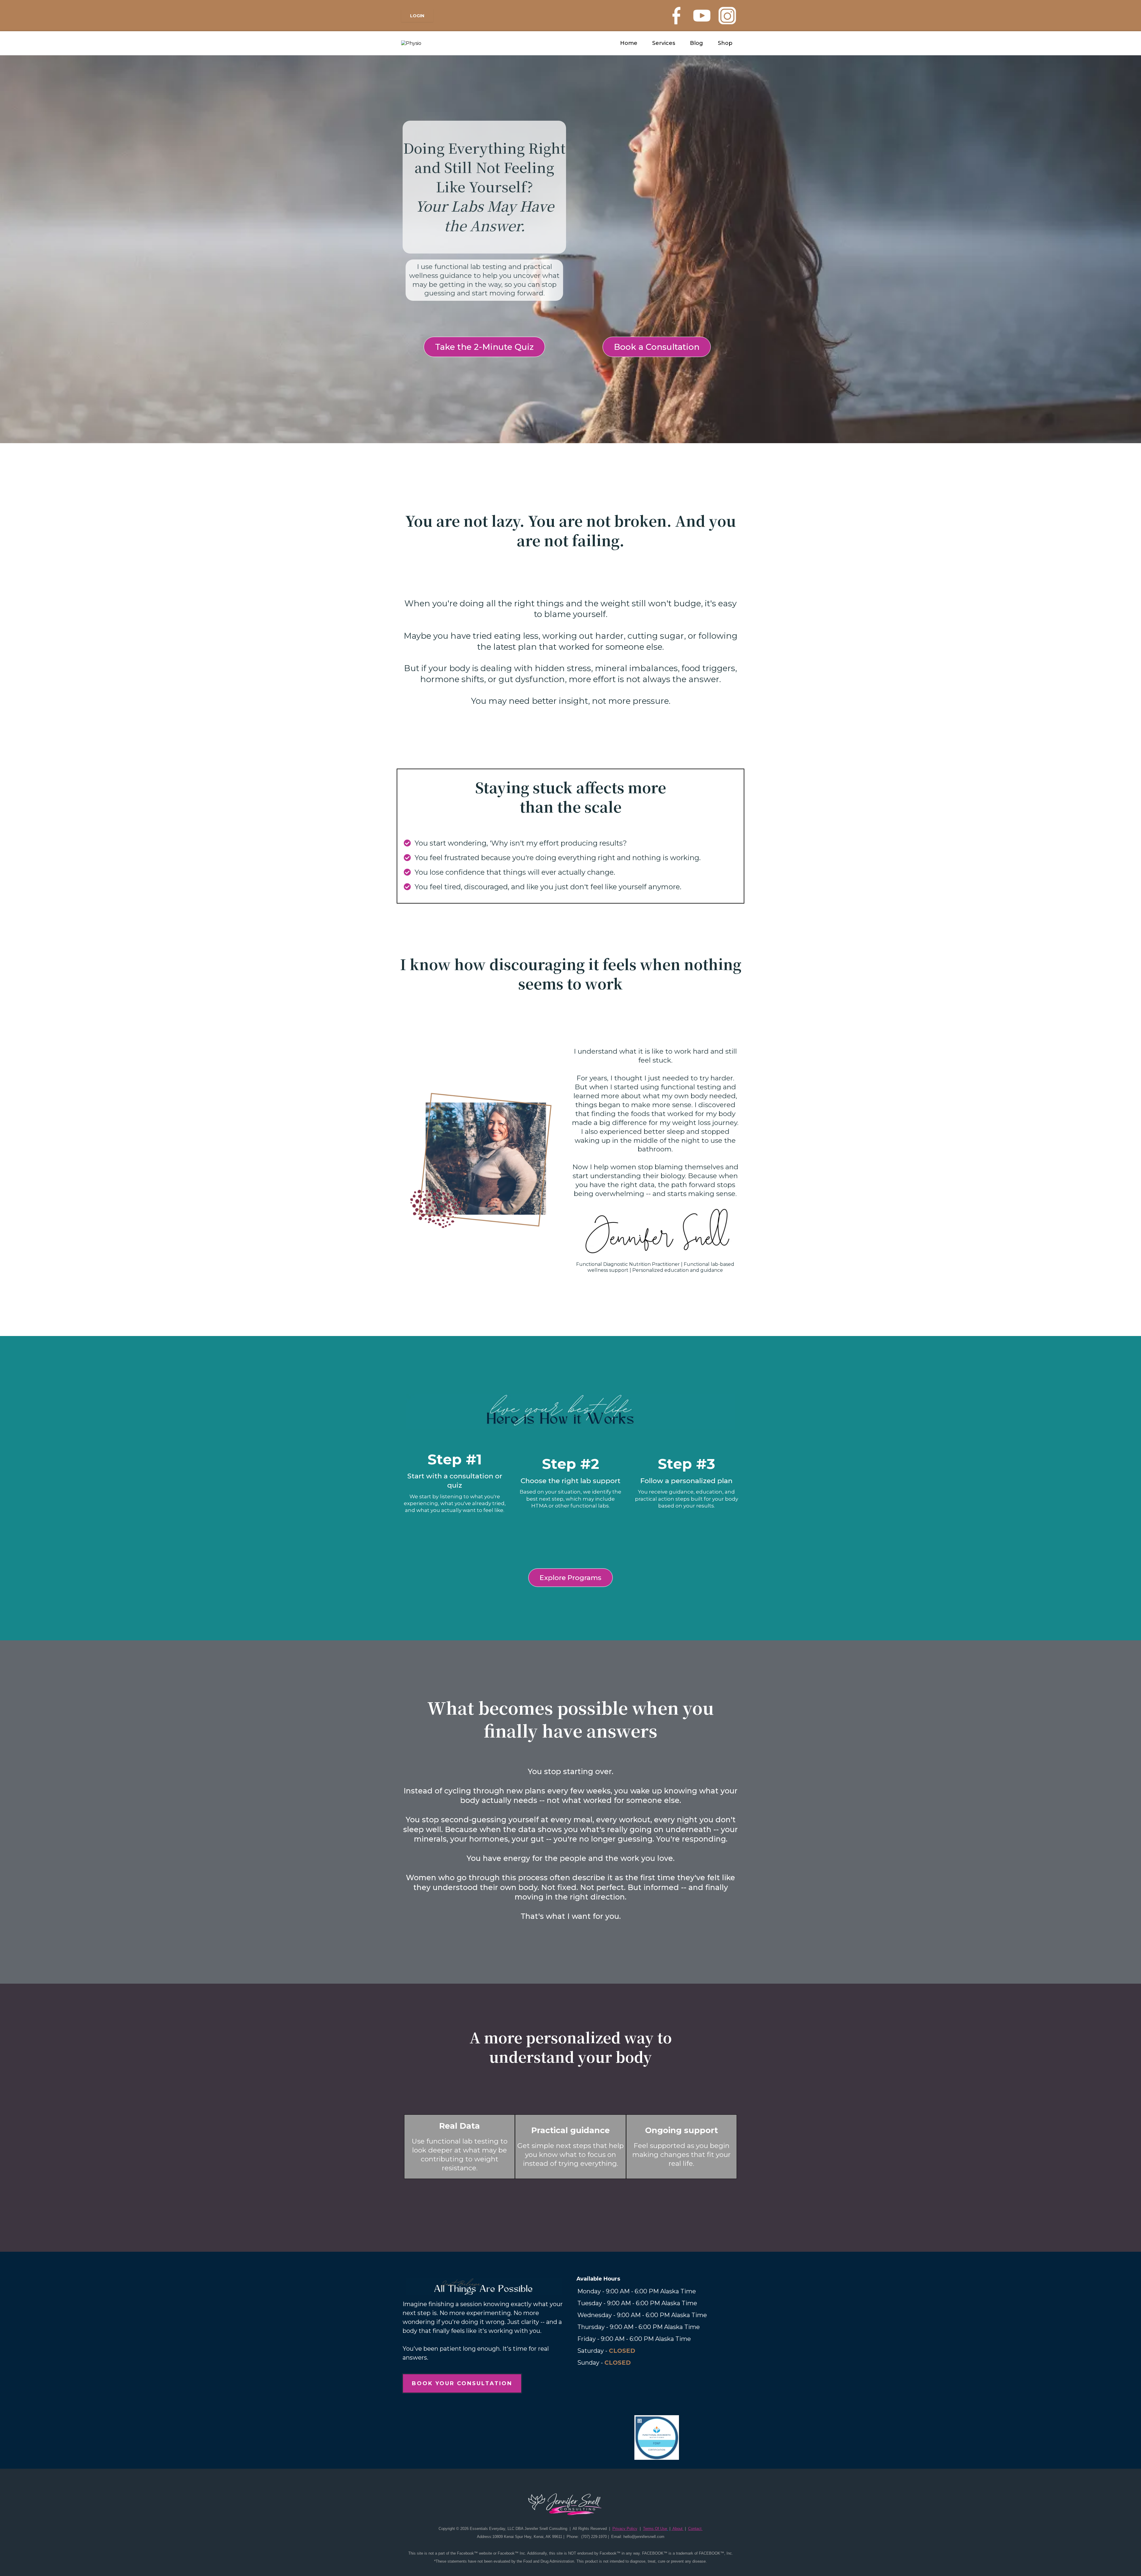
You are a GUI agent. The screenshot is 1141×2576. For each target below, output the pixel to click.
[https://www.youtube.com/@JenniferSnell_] (702, 16)
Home (629, 43)
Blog (696, 43)
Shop (725, 43)
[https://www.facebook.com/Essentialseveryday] (676, 16)
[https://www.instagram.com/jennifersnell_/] (727, 16)
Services (664, 43)
